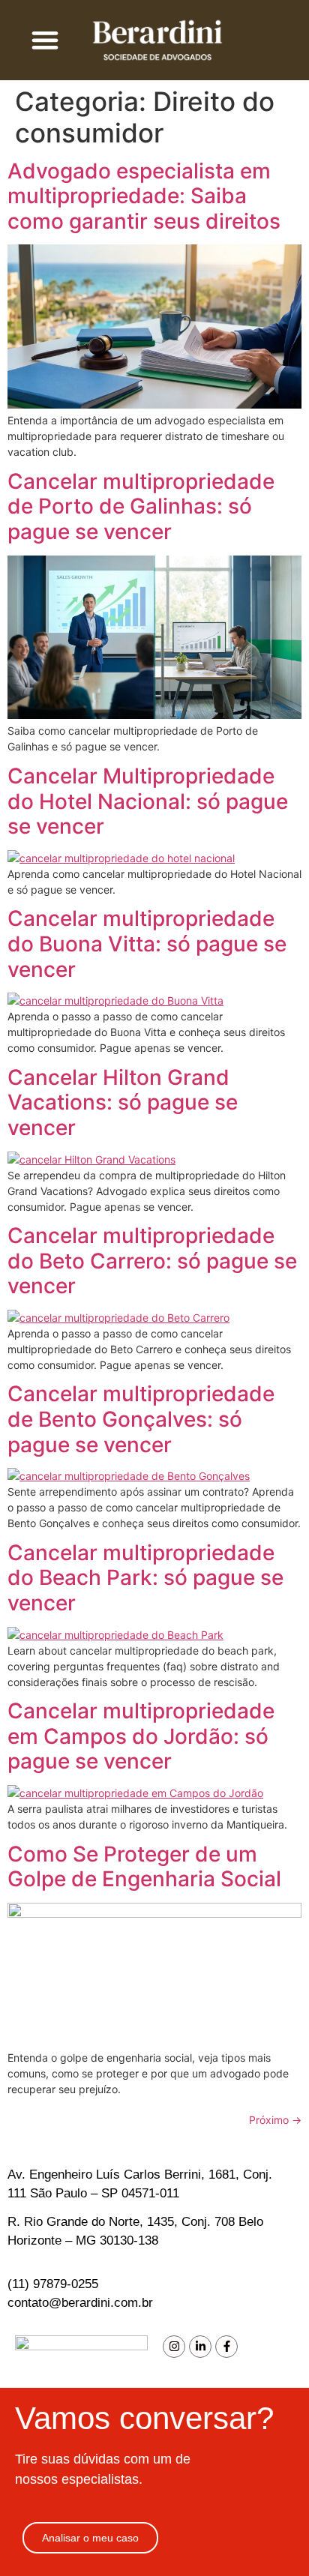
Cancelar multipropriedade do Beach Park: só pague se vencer (145, 1578)
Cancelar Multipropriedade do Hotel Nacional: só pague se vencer (148, 801)
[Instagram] (174, 2347)
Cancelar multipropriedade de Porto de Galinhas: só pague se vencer (141, 506)
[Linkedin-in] (200, 2347)
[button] (45, 40)
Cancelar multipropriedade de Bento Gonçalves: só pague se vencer (141, 1419)
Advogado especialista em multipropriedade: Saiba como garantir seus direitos (144, 196)
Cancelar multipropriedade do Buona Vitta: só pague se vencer (147, 944)
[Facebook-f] (226, 2347)
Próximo (275, 2120)
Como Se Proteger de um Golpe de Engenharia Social (144, 1867)
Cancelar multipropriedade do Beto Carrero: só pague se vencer (152, 1261)
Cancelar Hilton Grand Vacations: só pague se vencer (123, 1102)
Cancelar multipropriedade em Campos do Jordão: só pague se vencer (141, 1736)
